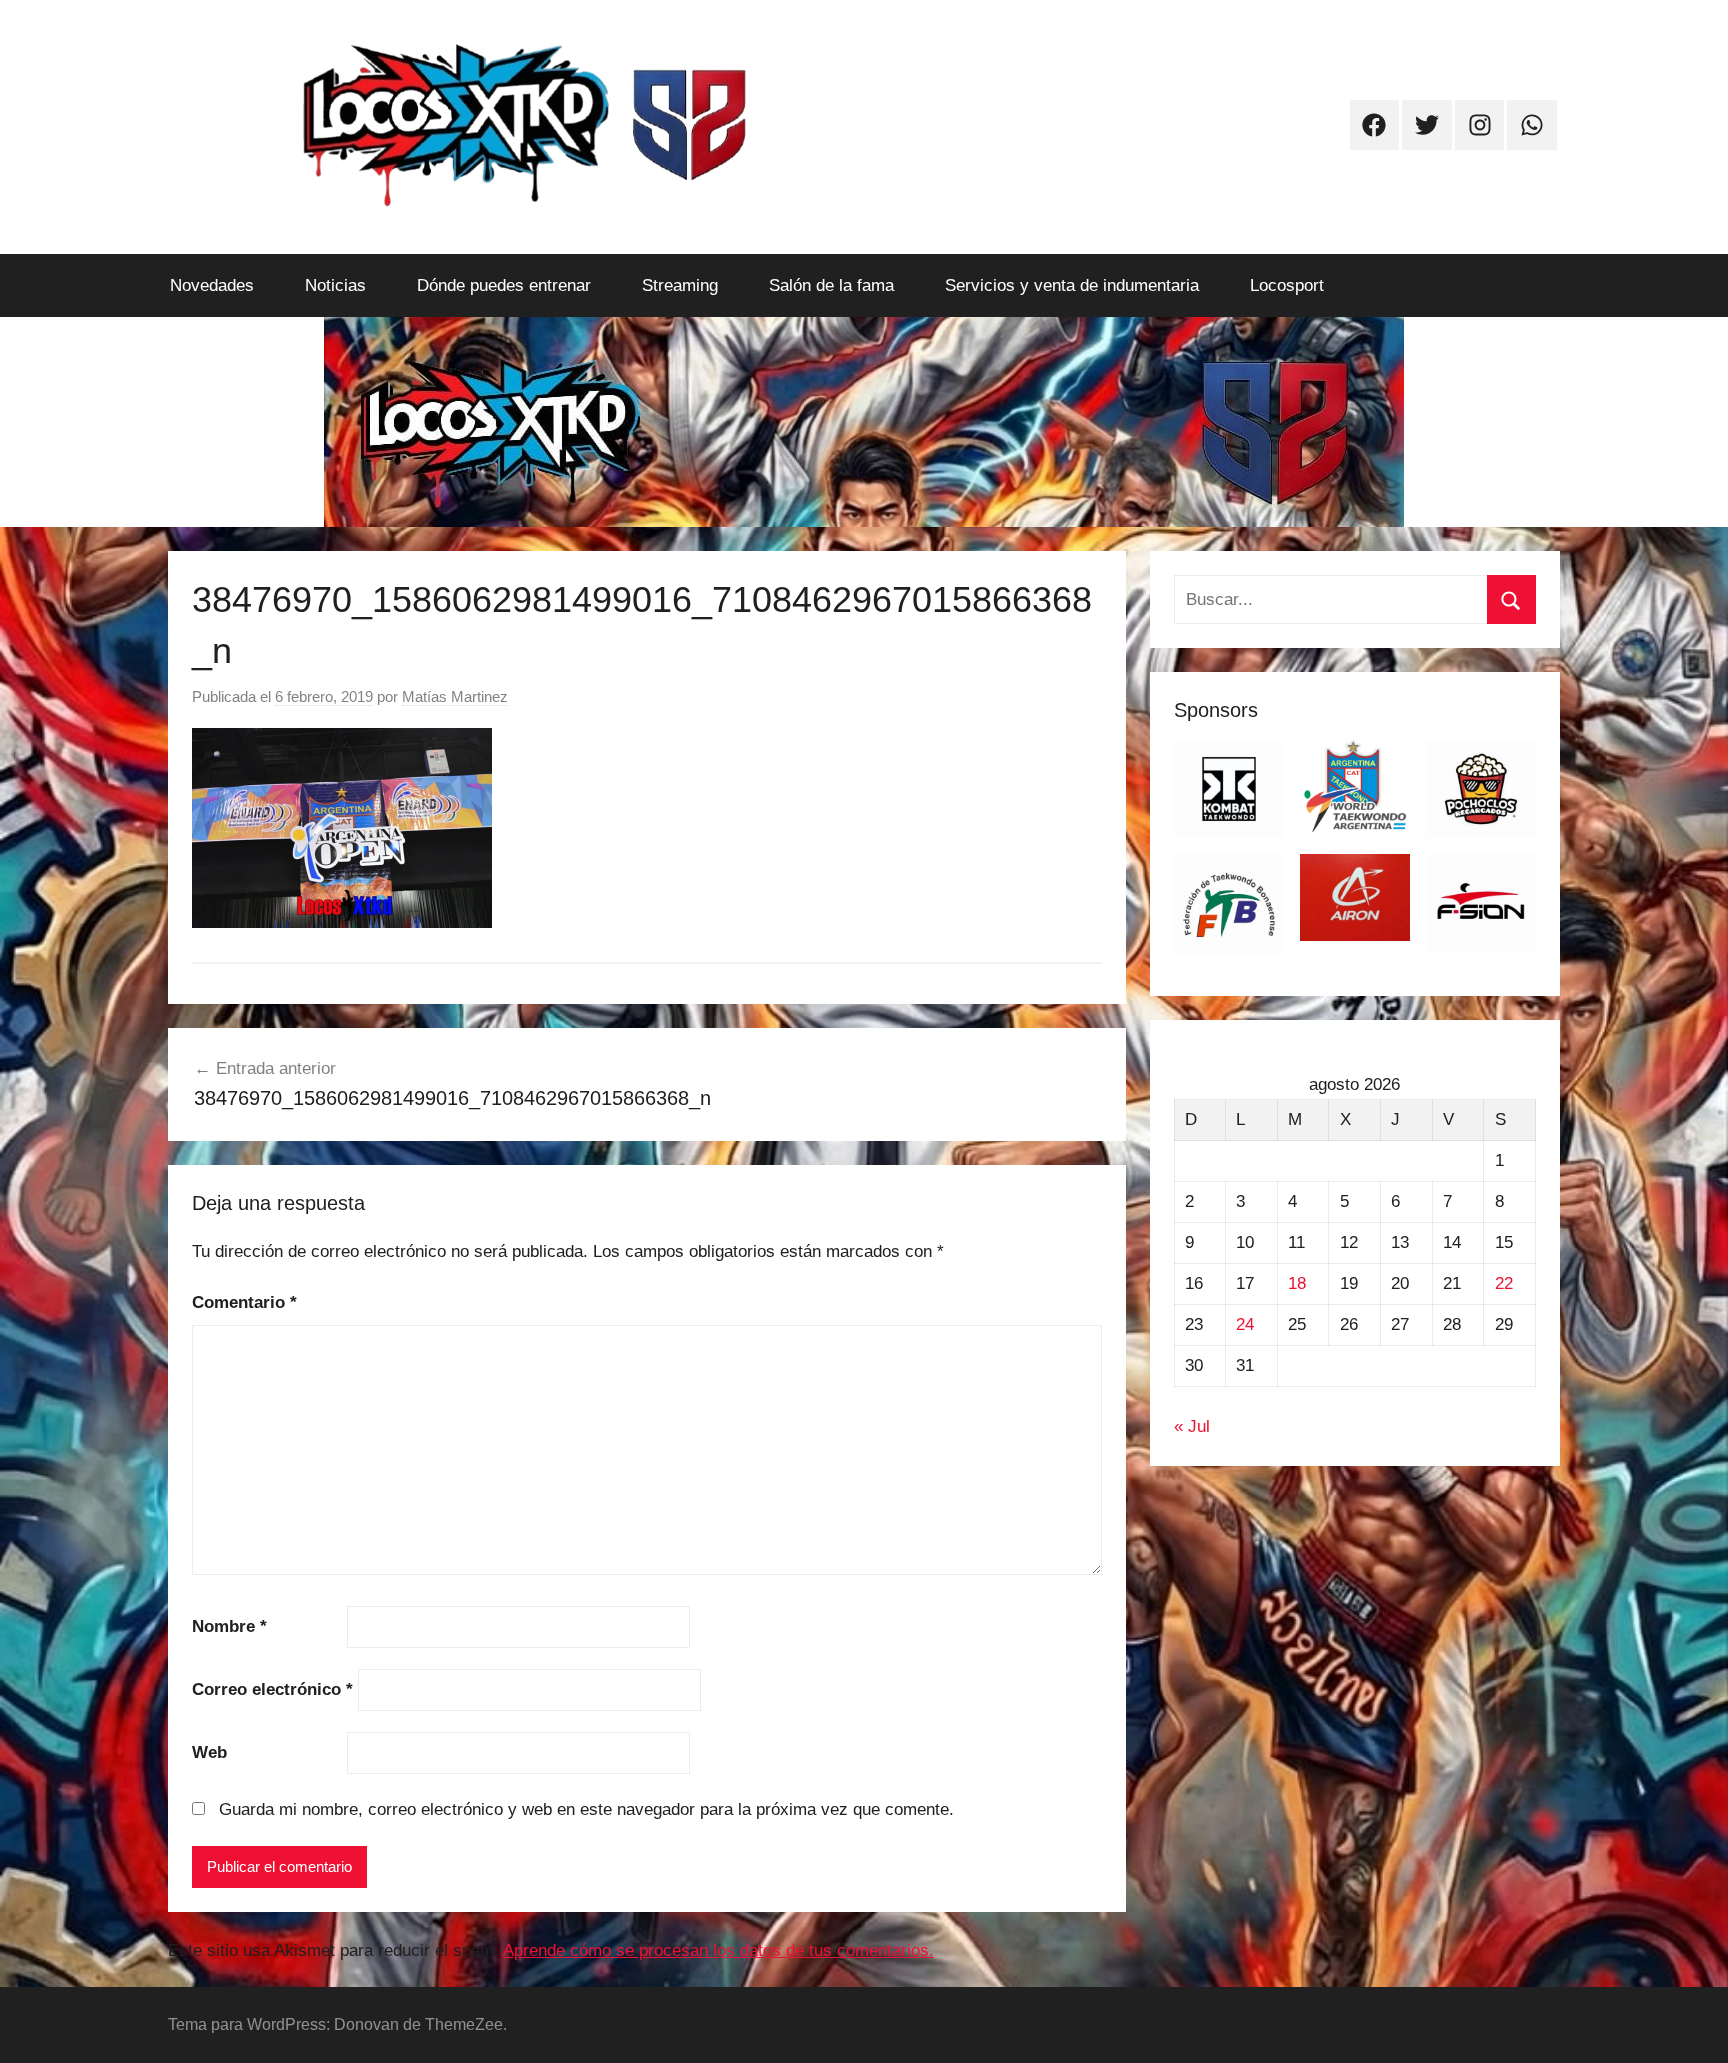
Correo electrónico (272, 1689)
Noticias (335, 285)
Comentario (244, 1302)
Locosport (1287, 285)
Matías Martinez (455, 696)
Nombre (229, 1626)
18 (1297, 1283)
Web (209, 1752)
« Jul (1192, 1426)
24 (1245, 1324)
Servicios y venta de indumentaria (1072, 285)
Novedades (212, 285)
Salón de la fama (831, 285)
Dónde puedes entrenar (504, 285)
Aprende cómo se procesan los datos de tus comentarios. (718, 1950)
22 (1504, 1283)
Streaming (680, 285)
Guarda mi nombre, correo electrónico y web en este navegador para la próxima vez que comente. (586, 1809)
